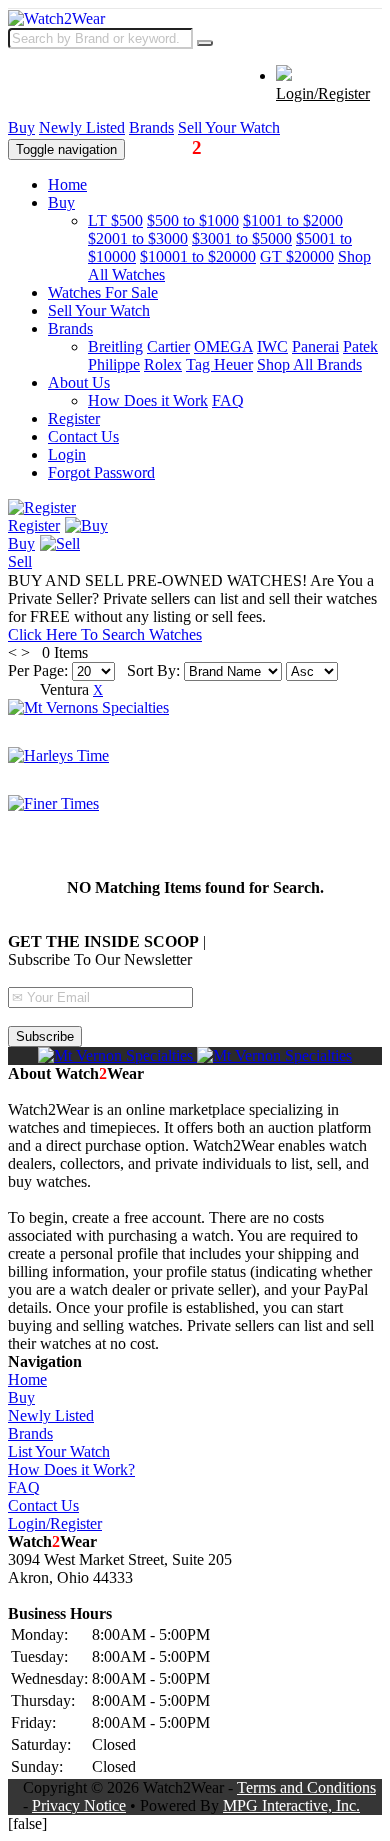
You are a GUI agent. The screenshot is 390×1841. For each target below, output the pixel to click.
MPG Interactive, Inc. (291, 1805)
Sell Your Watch (229, 127)
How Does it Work (148, 400)
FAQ (228, 400)
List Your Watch (59, 1451)
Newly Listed (82, 127)
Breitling (115, 346)
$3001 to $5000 (242, 238)
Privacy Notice (79, 1805)
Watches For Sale (103, 292)
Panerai (315, 346)
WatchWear (187, 147)
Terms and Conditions (306, 1787)
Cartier (168, 346)
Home (67, 184)
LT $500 (115, 220)
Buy (21, 127)
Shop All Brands (309, 364)
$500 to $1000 (193, 220)
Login (67, 454)
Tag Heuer (219, 364)
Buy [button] (61, 202)
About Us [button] (79, 382)
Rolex (163, 364)
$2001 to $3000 (138, 238)
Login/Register (323, 93)
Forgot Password (101, 472)
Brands (151, 127)
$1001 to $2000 (293, 220)
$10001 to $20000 (198, 256)
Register (74, 418)
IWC (272, 346)
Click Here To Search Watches (105, 634)
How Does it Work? (71, 1469)
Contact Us (83, 436)
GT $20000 (297, 256)
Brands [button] (70, 328)
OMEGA (223, 346)
